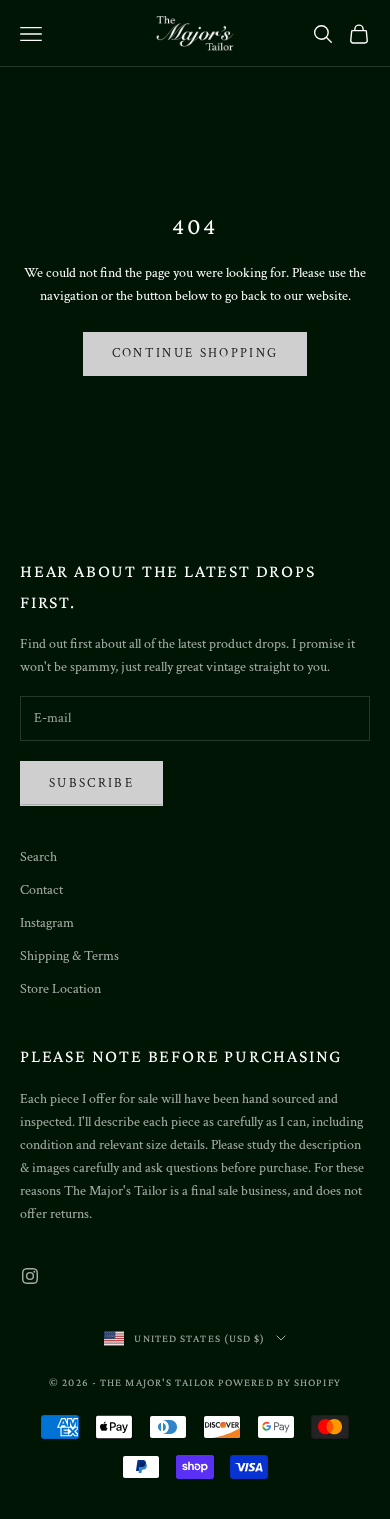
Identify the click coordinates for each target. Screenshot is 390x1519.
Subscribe (91, 783)
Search (38, 857)
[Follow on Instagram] (30, 1276)
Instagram (47, 923)
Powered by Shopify (279, 1382)
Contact (41, 890)
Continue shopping (195, 353)
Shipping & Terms (69, 956)
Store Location (60, 989)
